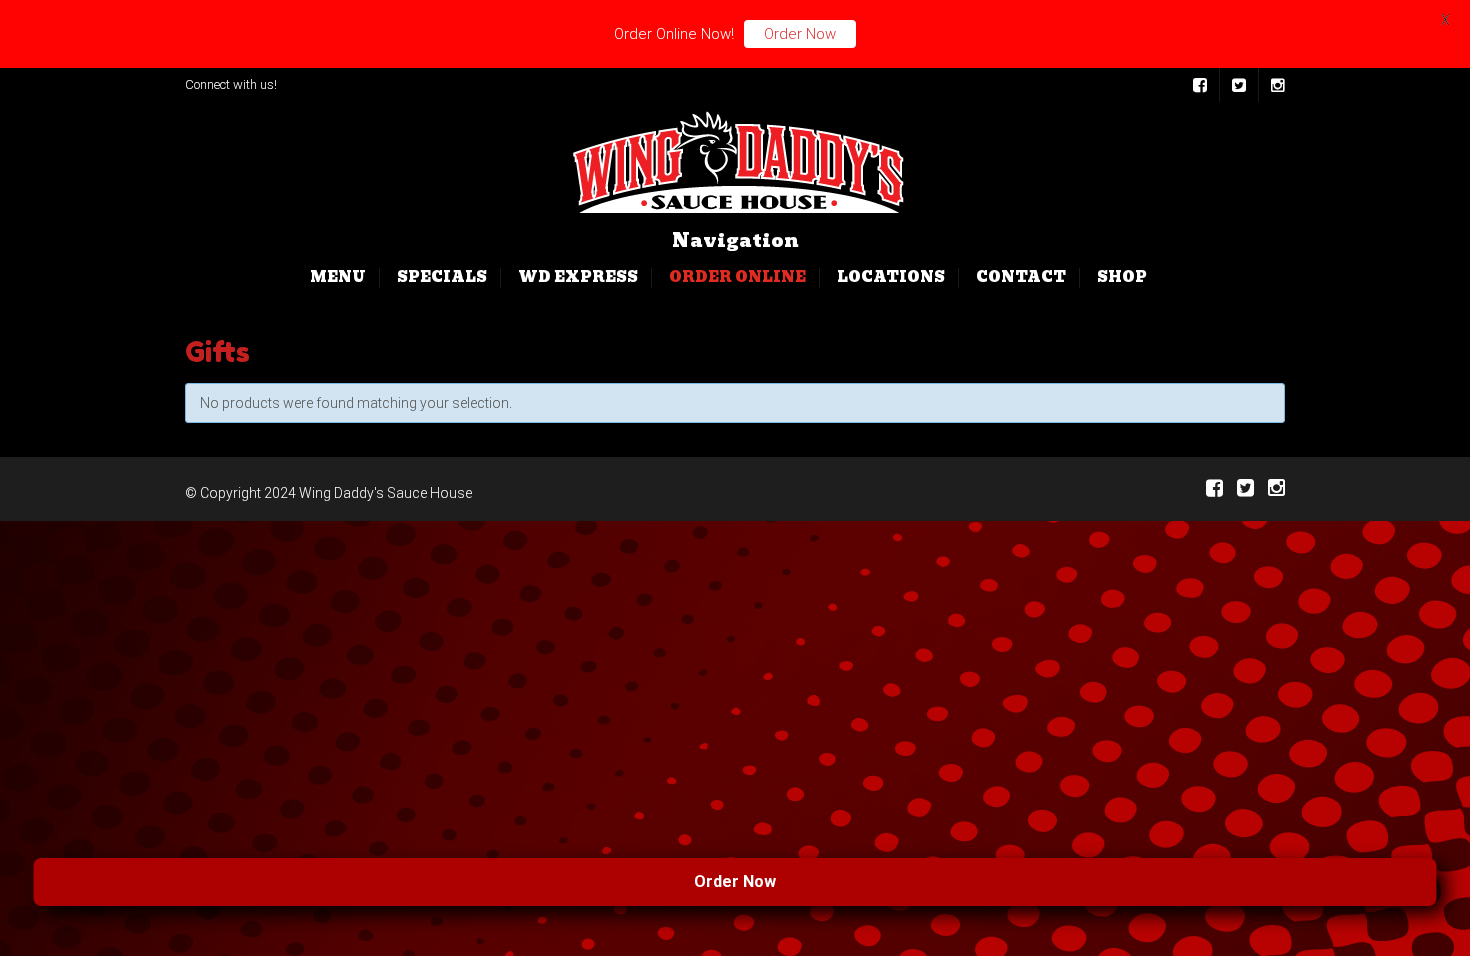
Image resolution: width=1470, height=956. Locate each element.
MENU (338, 277)
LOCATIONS (891, 277)
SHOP (1122, 277)
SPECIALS (442, 277)
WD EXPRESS (578, 277)
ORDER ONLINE (737, 277)
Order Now (811, 881)
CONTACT (1021, 277)
